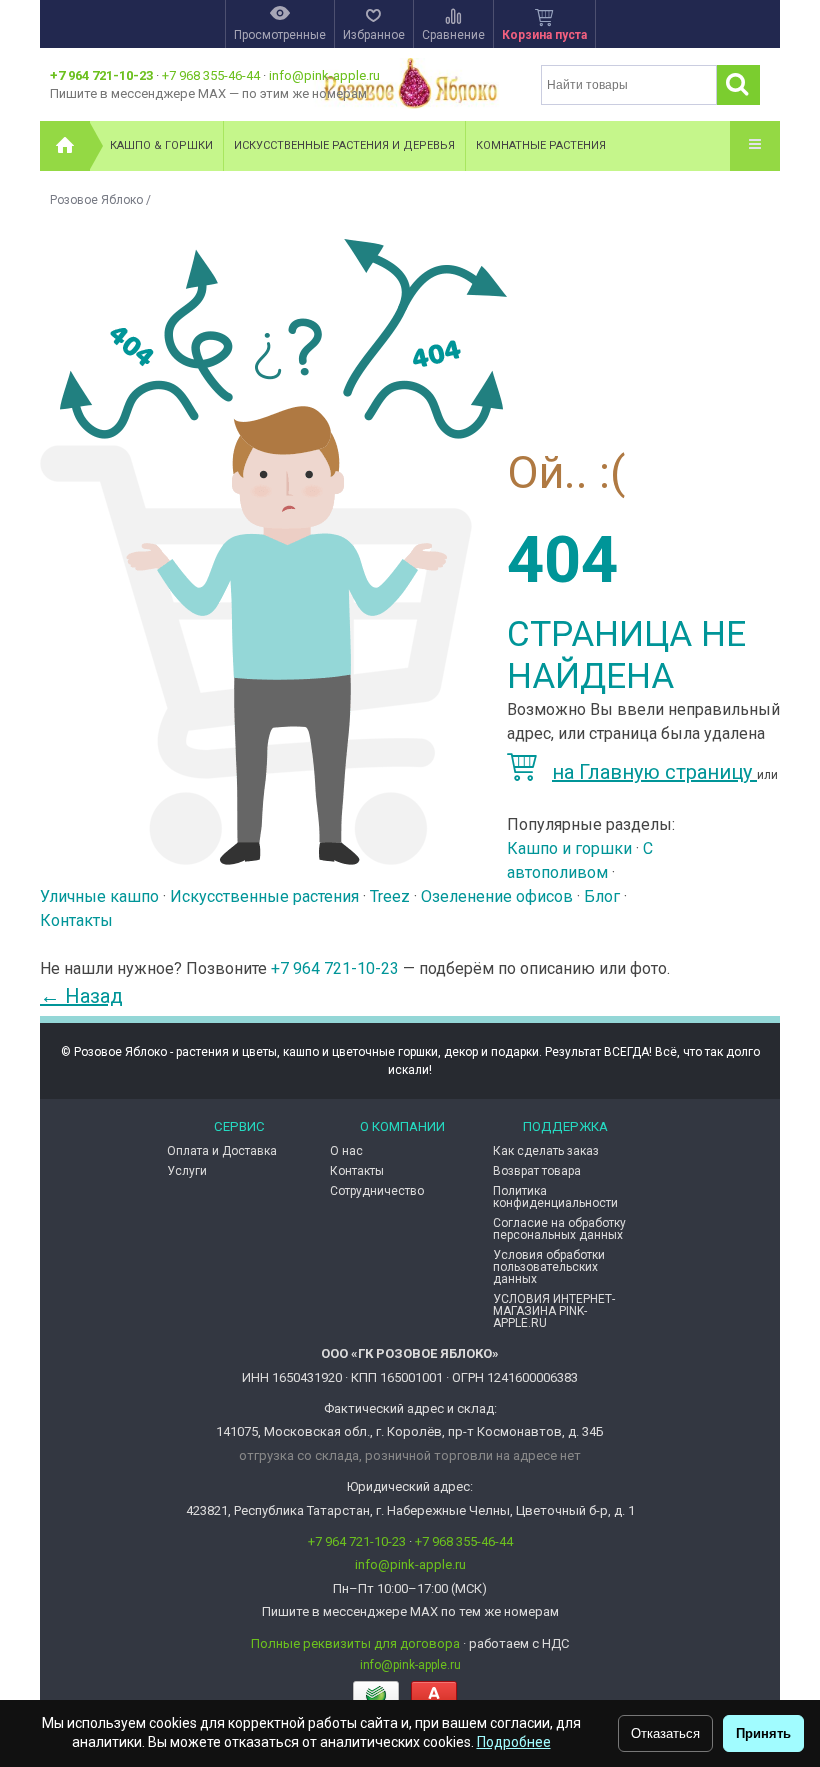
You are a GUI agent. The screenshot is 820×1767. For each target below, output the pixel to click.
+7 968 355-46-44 (211, 75)
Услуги (187, 1171)
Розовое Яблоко (96, 200)
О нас (346, 1151)
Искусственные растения (264, 896)
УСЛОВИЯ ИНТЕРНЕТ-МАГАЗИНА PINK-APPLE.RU (554, 1311)
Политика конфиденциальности (555, 1197)
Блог (602, 896)
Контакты (76, 920)
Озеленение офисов (497, 896)
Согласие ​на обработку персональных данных (559, 1229)
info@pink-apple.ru (324, 75)
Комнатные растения (541, 145)
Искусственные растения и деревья (344, 145)
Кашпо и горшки (569, 848)
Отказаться (665, 1733)
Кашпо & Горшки (161, 145)
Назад (81, 996)
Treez (390, 896)
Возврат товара (537, 1171)
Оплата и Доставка (222, 1151)
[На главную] (65, 146)
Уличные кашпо (99, 896)
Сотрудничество (377, 1191)
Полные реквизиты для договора (355, 1643)
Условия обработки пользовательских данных (549, 1267)
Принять (763, 1733)
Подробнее (514, 1742)
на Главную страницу (654, 772)
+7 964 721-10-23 (101, 75)
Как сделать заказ (546, 1151)
